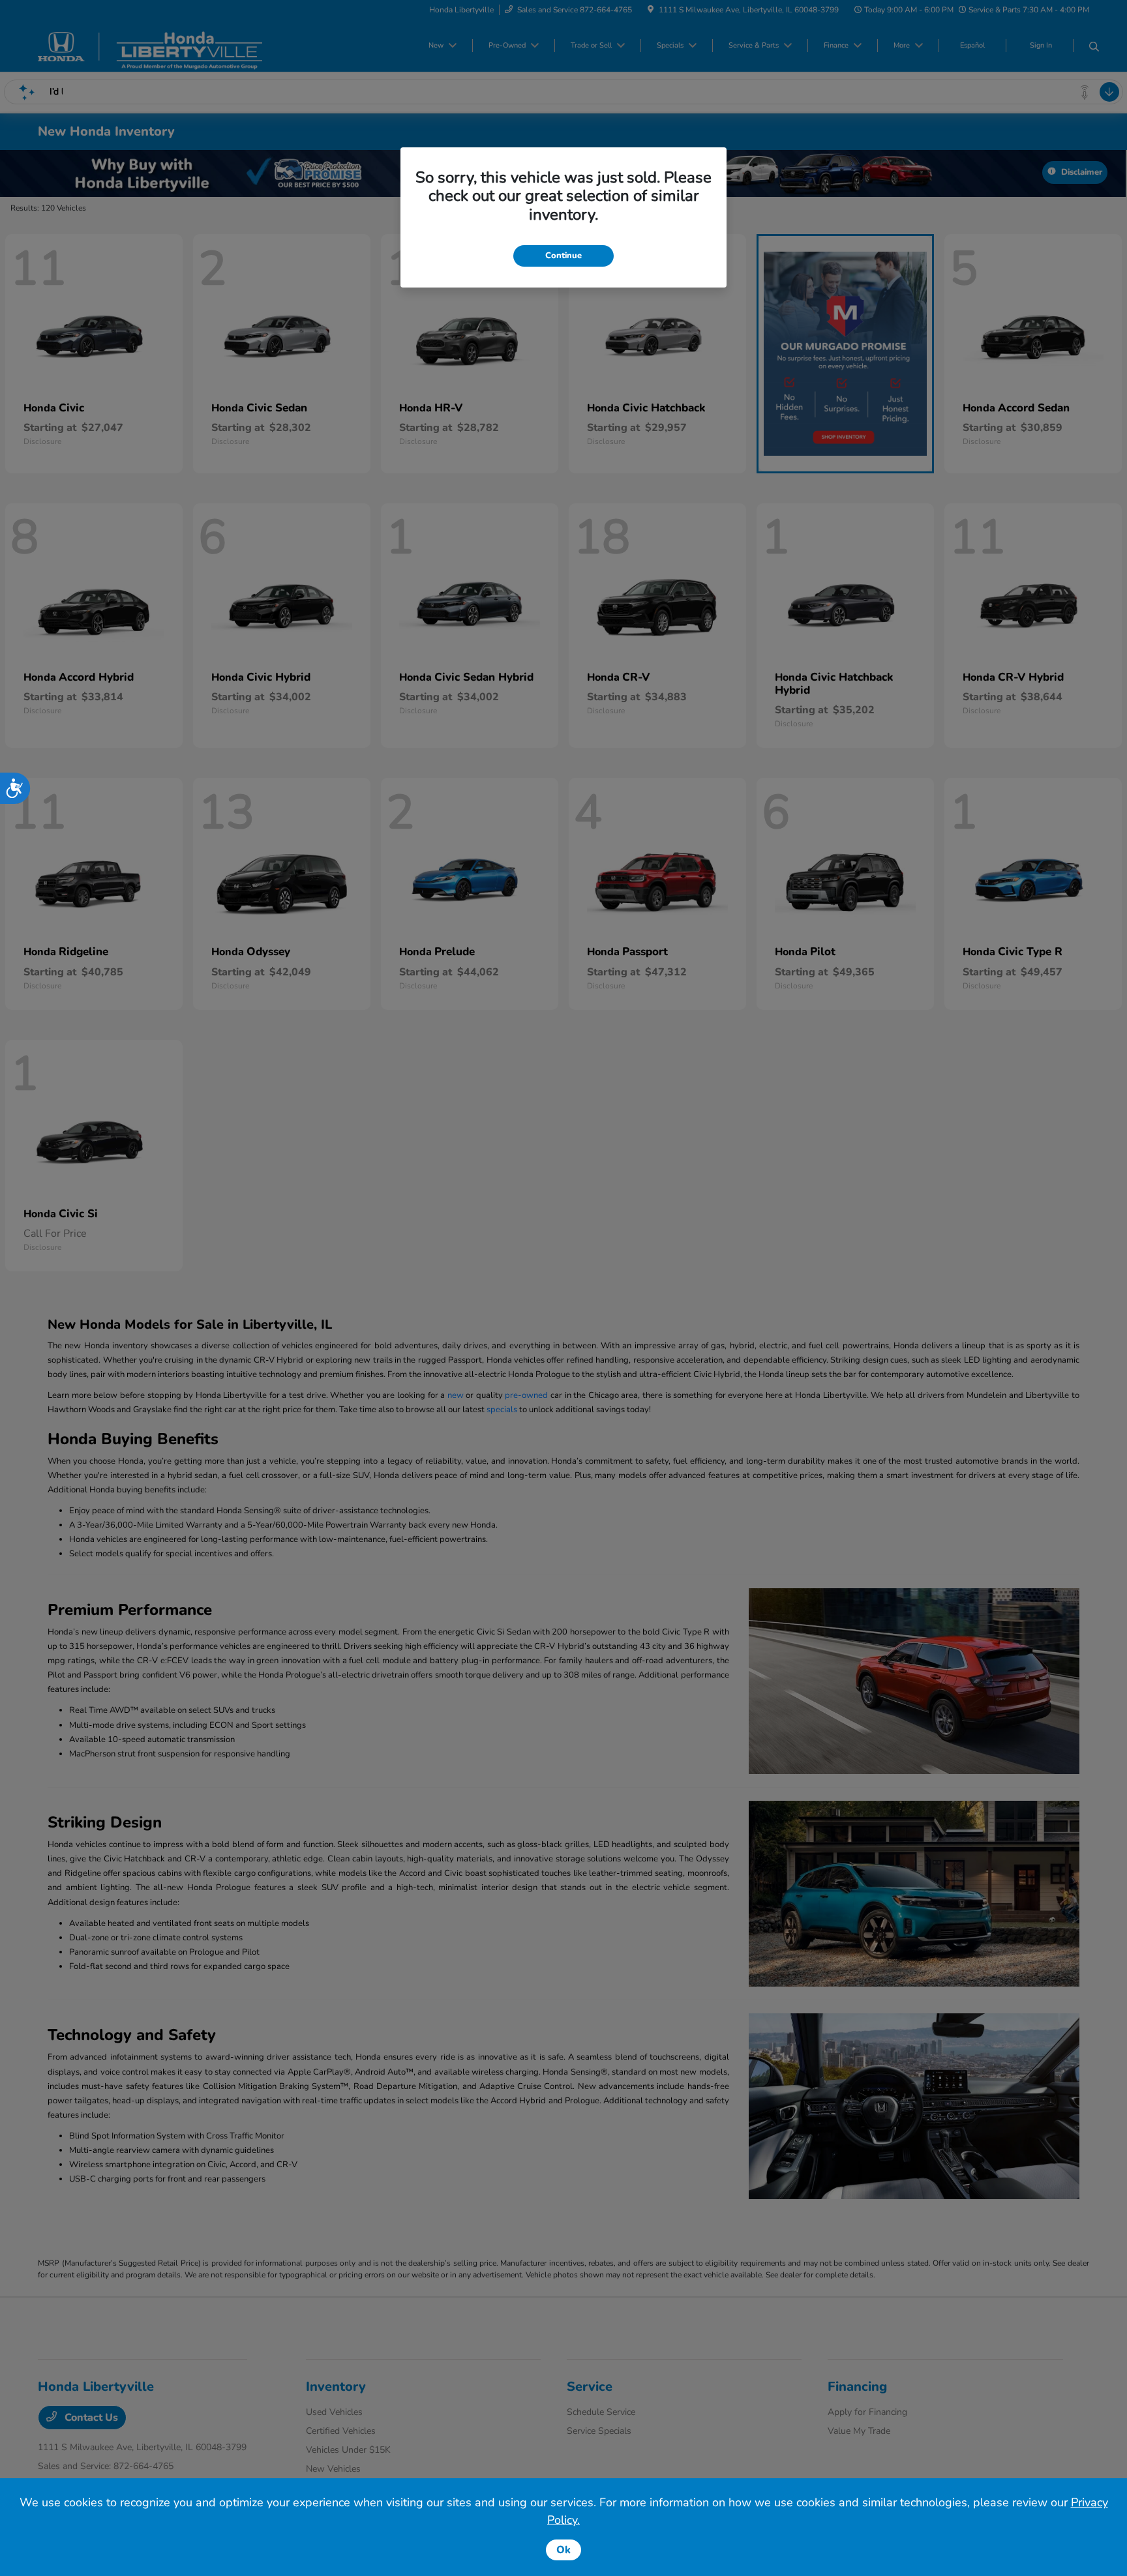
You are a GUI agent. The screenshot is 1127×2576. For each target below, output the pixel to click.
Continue (563, 256)
